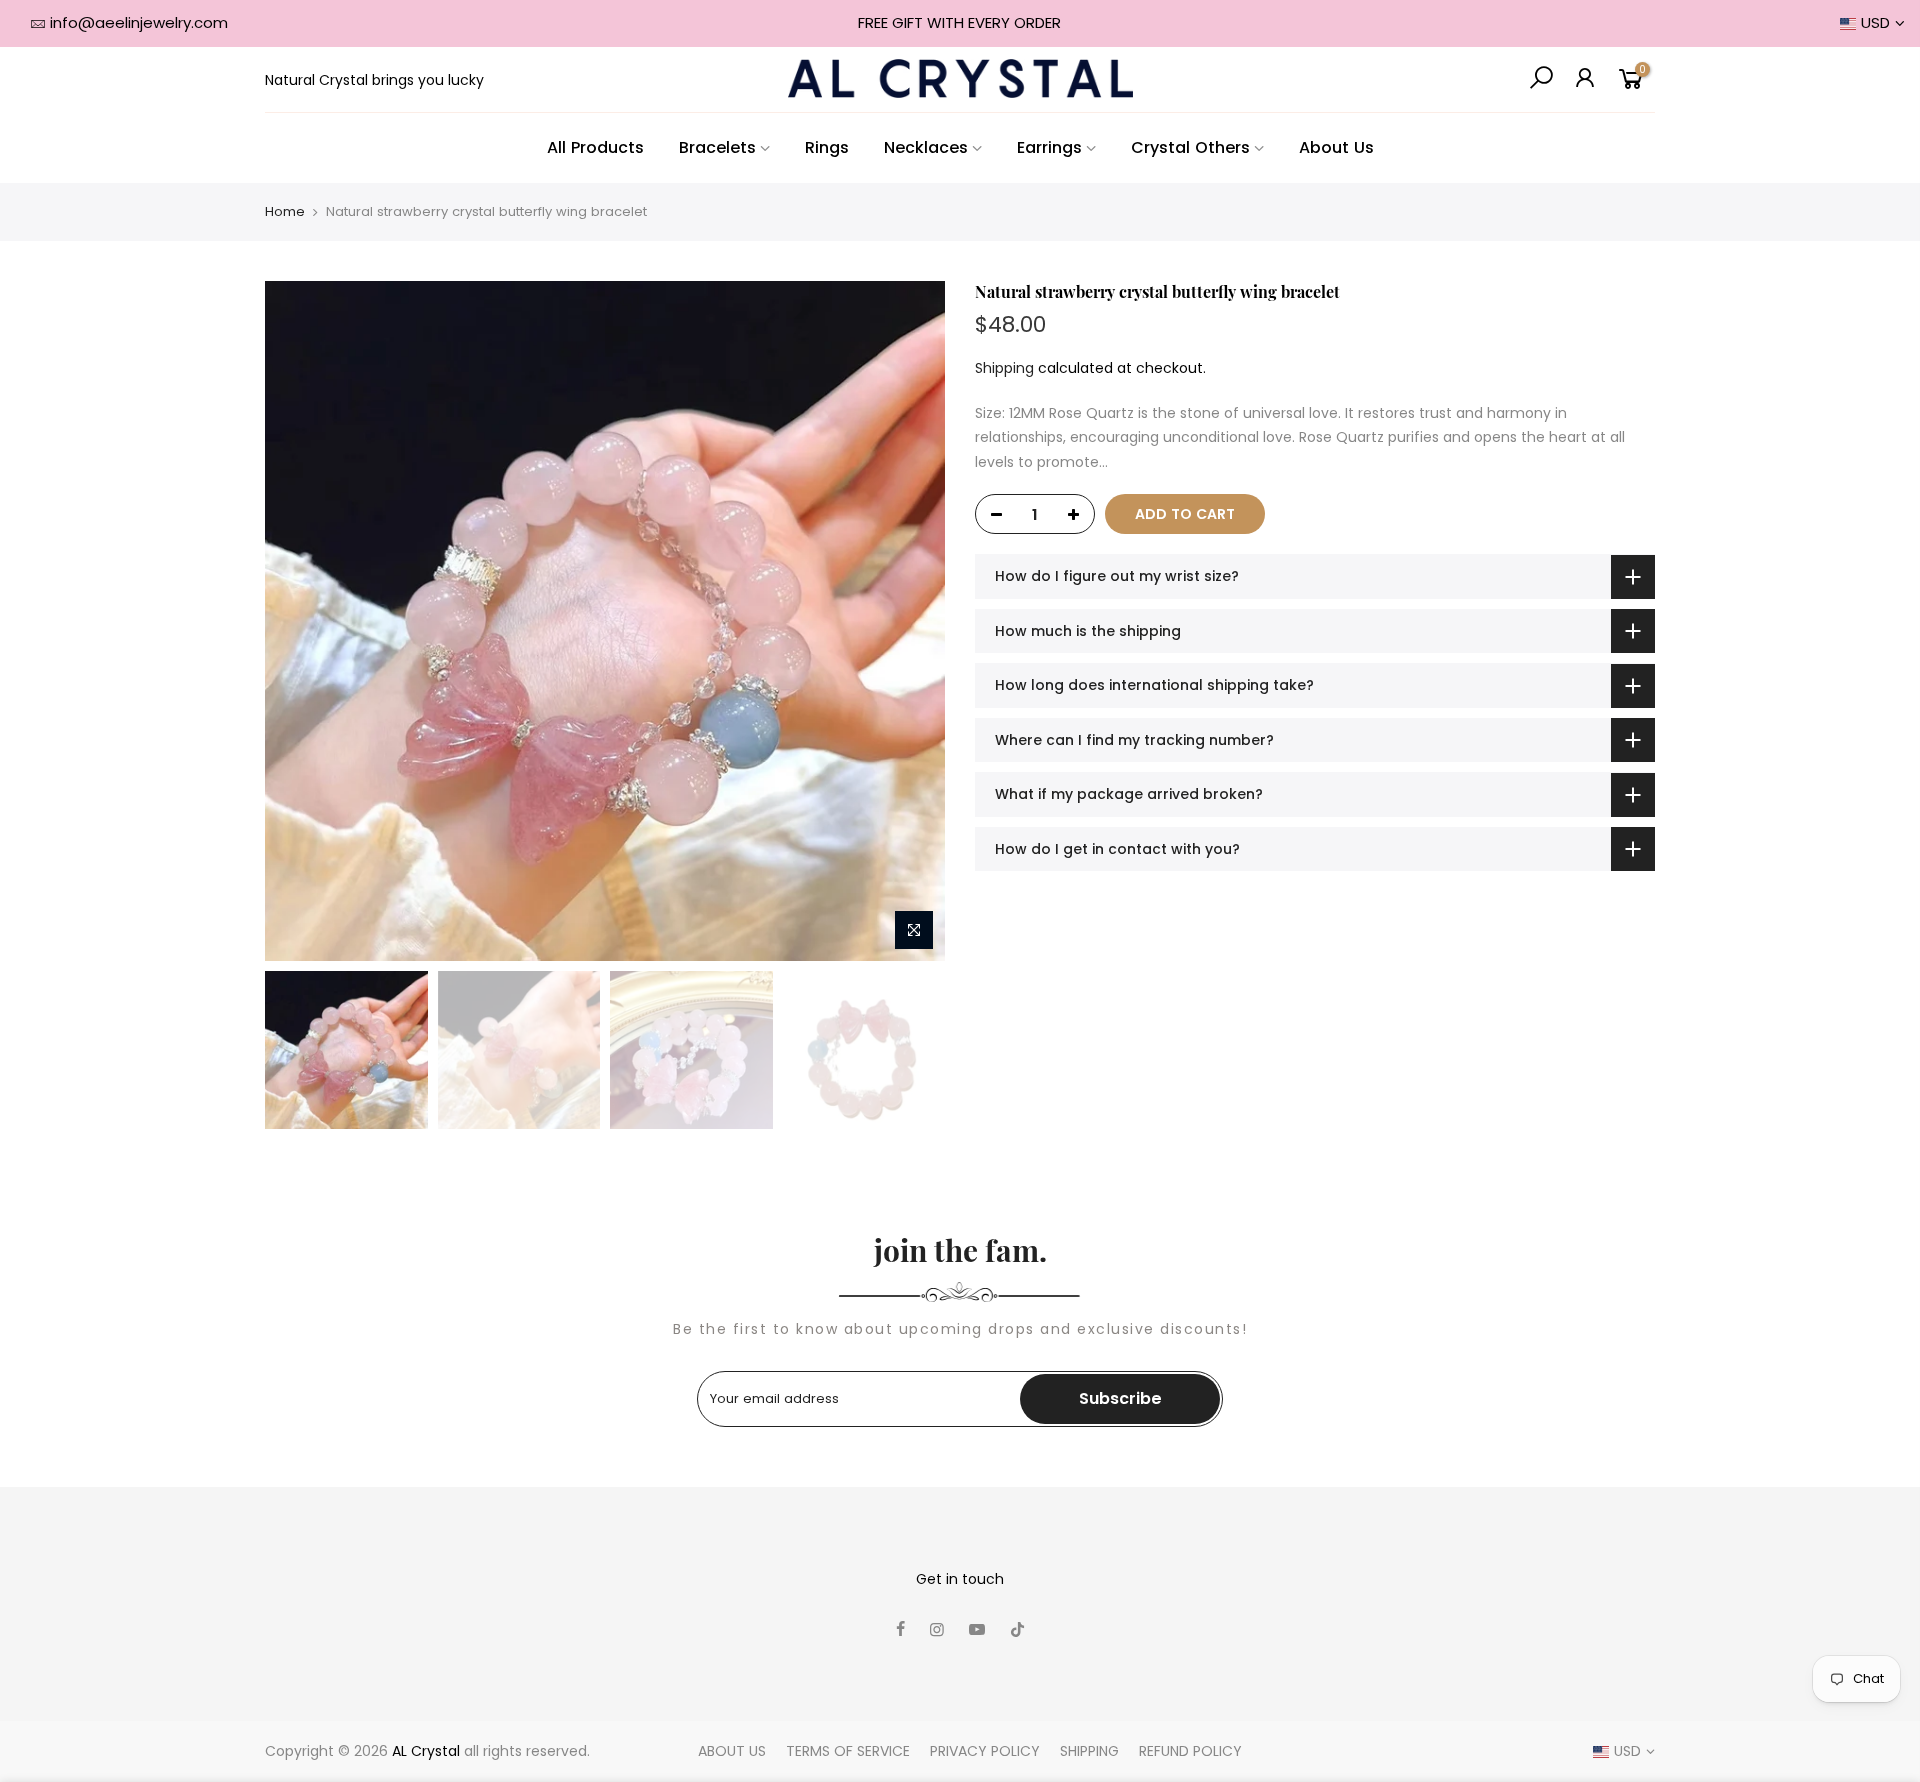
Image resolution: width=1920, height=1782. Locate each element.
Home (285, 212)
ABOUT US (732, 1751)
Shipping (1004, 368)
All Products (595, 147)
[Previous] (300, 621)
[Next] (910, 621)
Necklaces (926, 147)
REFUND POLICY (1190, 1751)
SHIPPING (1089, 1751)
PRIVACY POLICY (985, 1751)
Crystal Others (1190, 147)
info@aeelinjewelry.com (139, 22)
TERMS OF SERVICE (848, 1751)
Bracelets (717, 147)
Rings (827, 147)
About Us (1336, 147)
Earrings (1049, 147)
